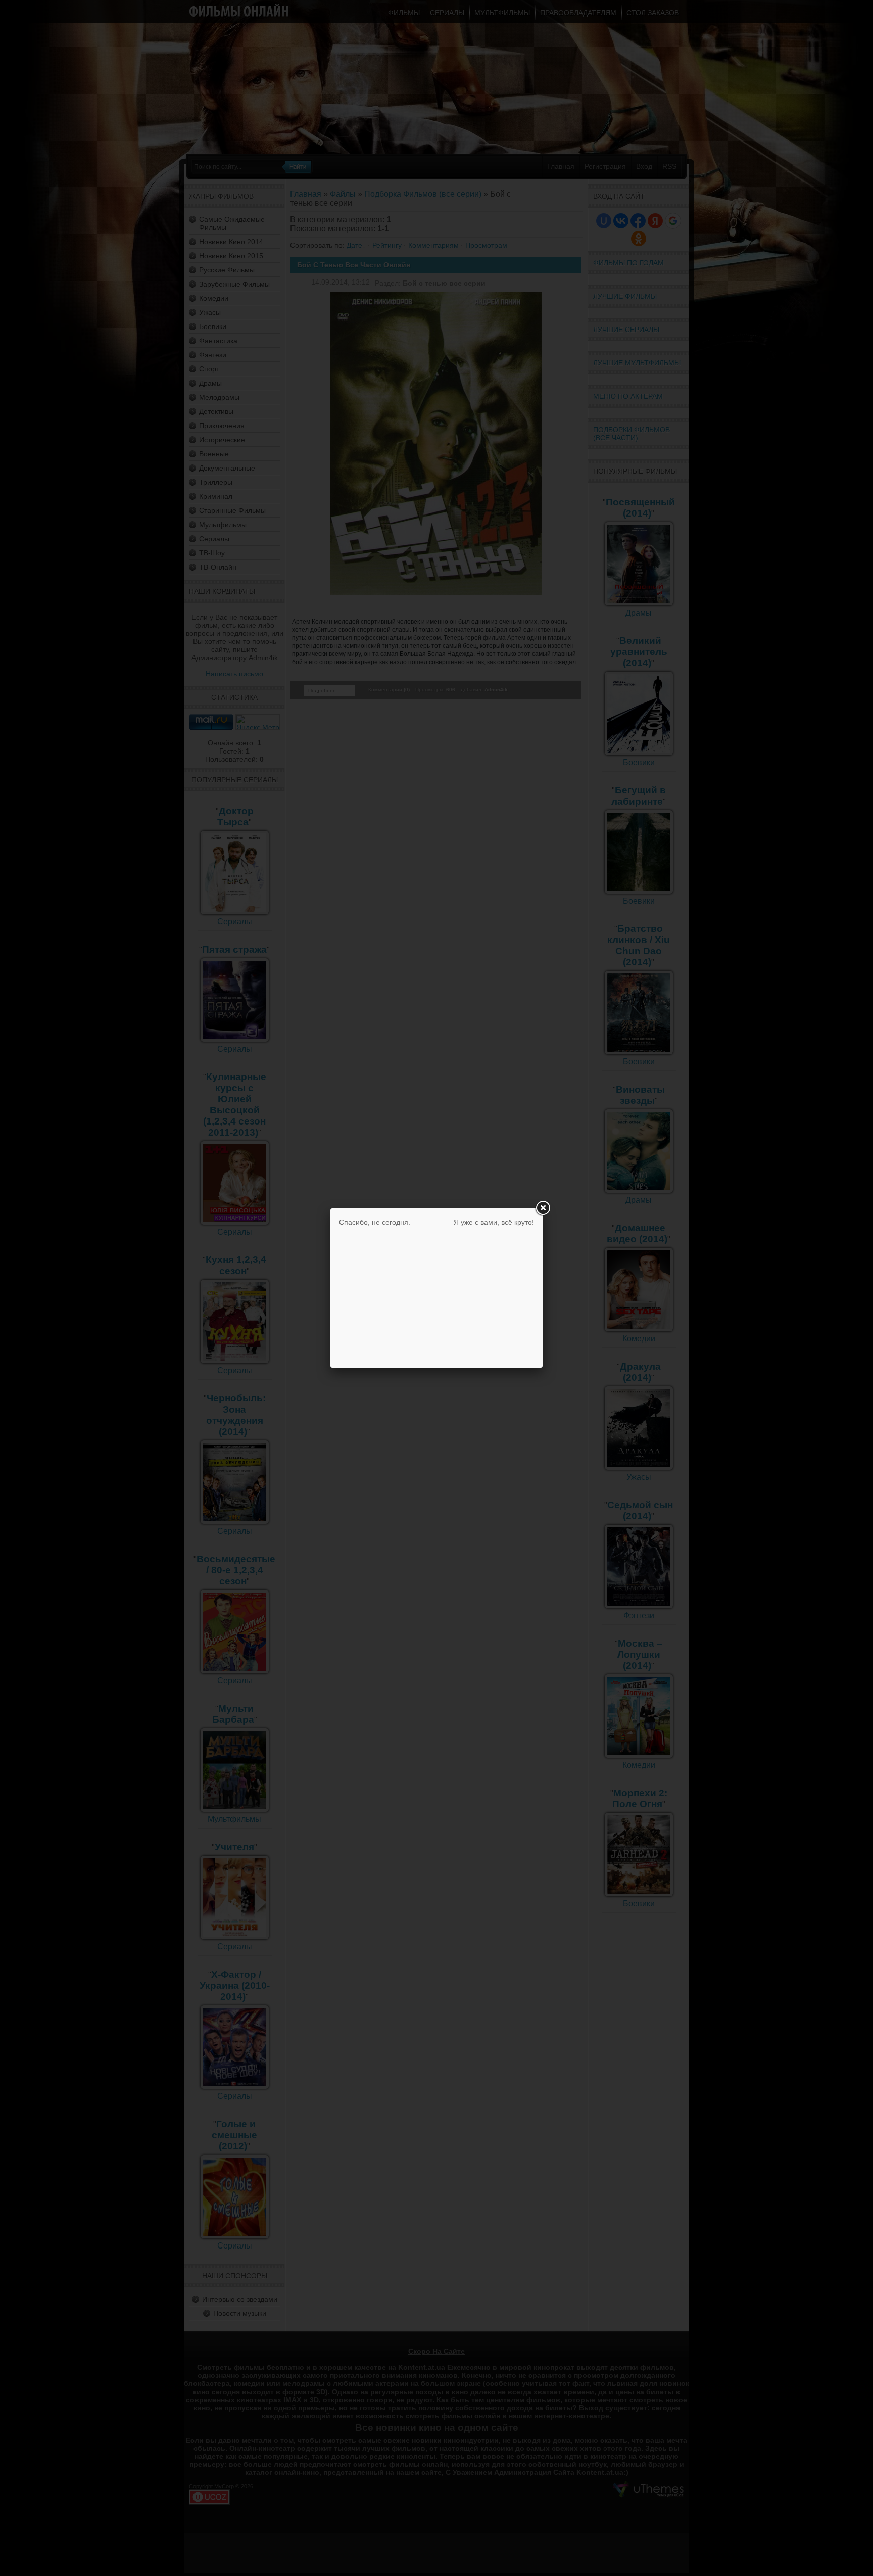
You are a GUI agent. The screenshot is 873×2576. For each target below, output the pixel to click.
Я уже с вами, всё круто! (494, 1222)
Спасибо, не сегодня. (375, 1222)
